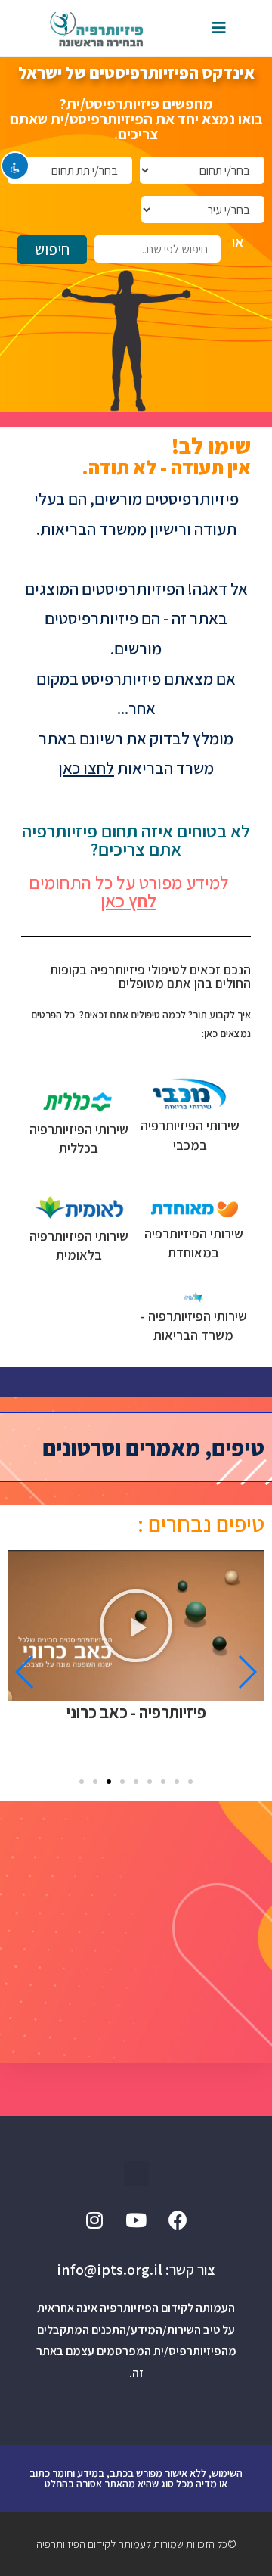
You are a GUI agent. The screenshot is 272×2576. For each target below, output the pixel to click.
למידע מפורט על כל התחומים (129, 891)
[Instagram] (94, 2220)
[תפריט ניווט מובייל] (219, 28)
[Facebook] (178, 2220)
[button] (190, 1782)
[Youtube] (136, 2220)
